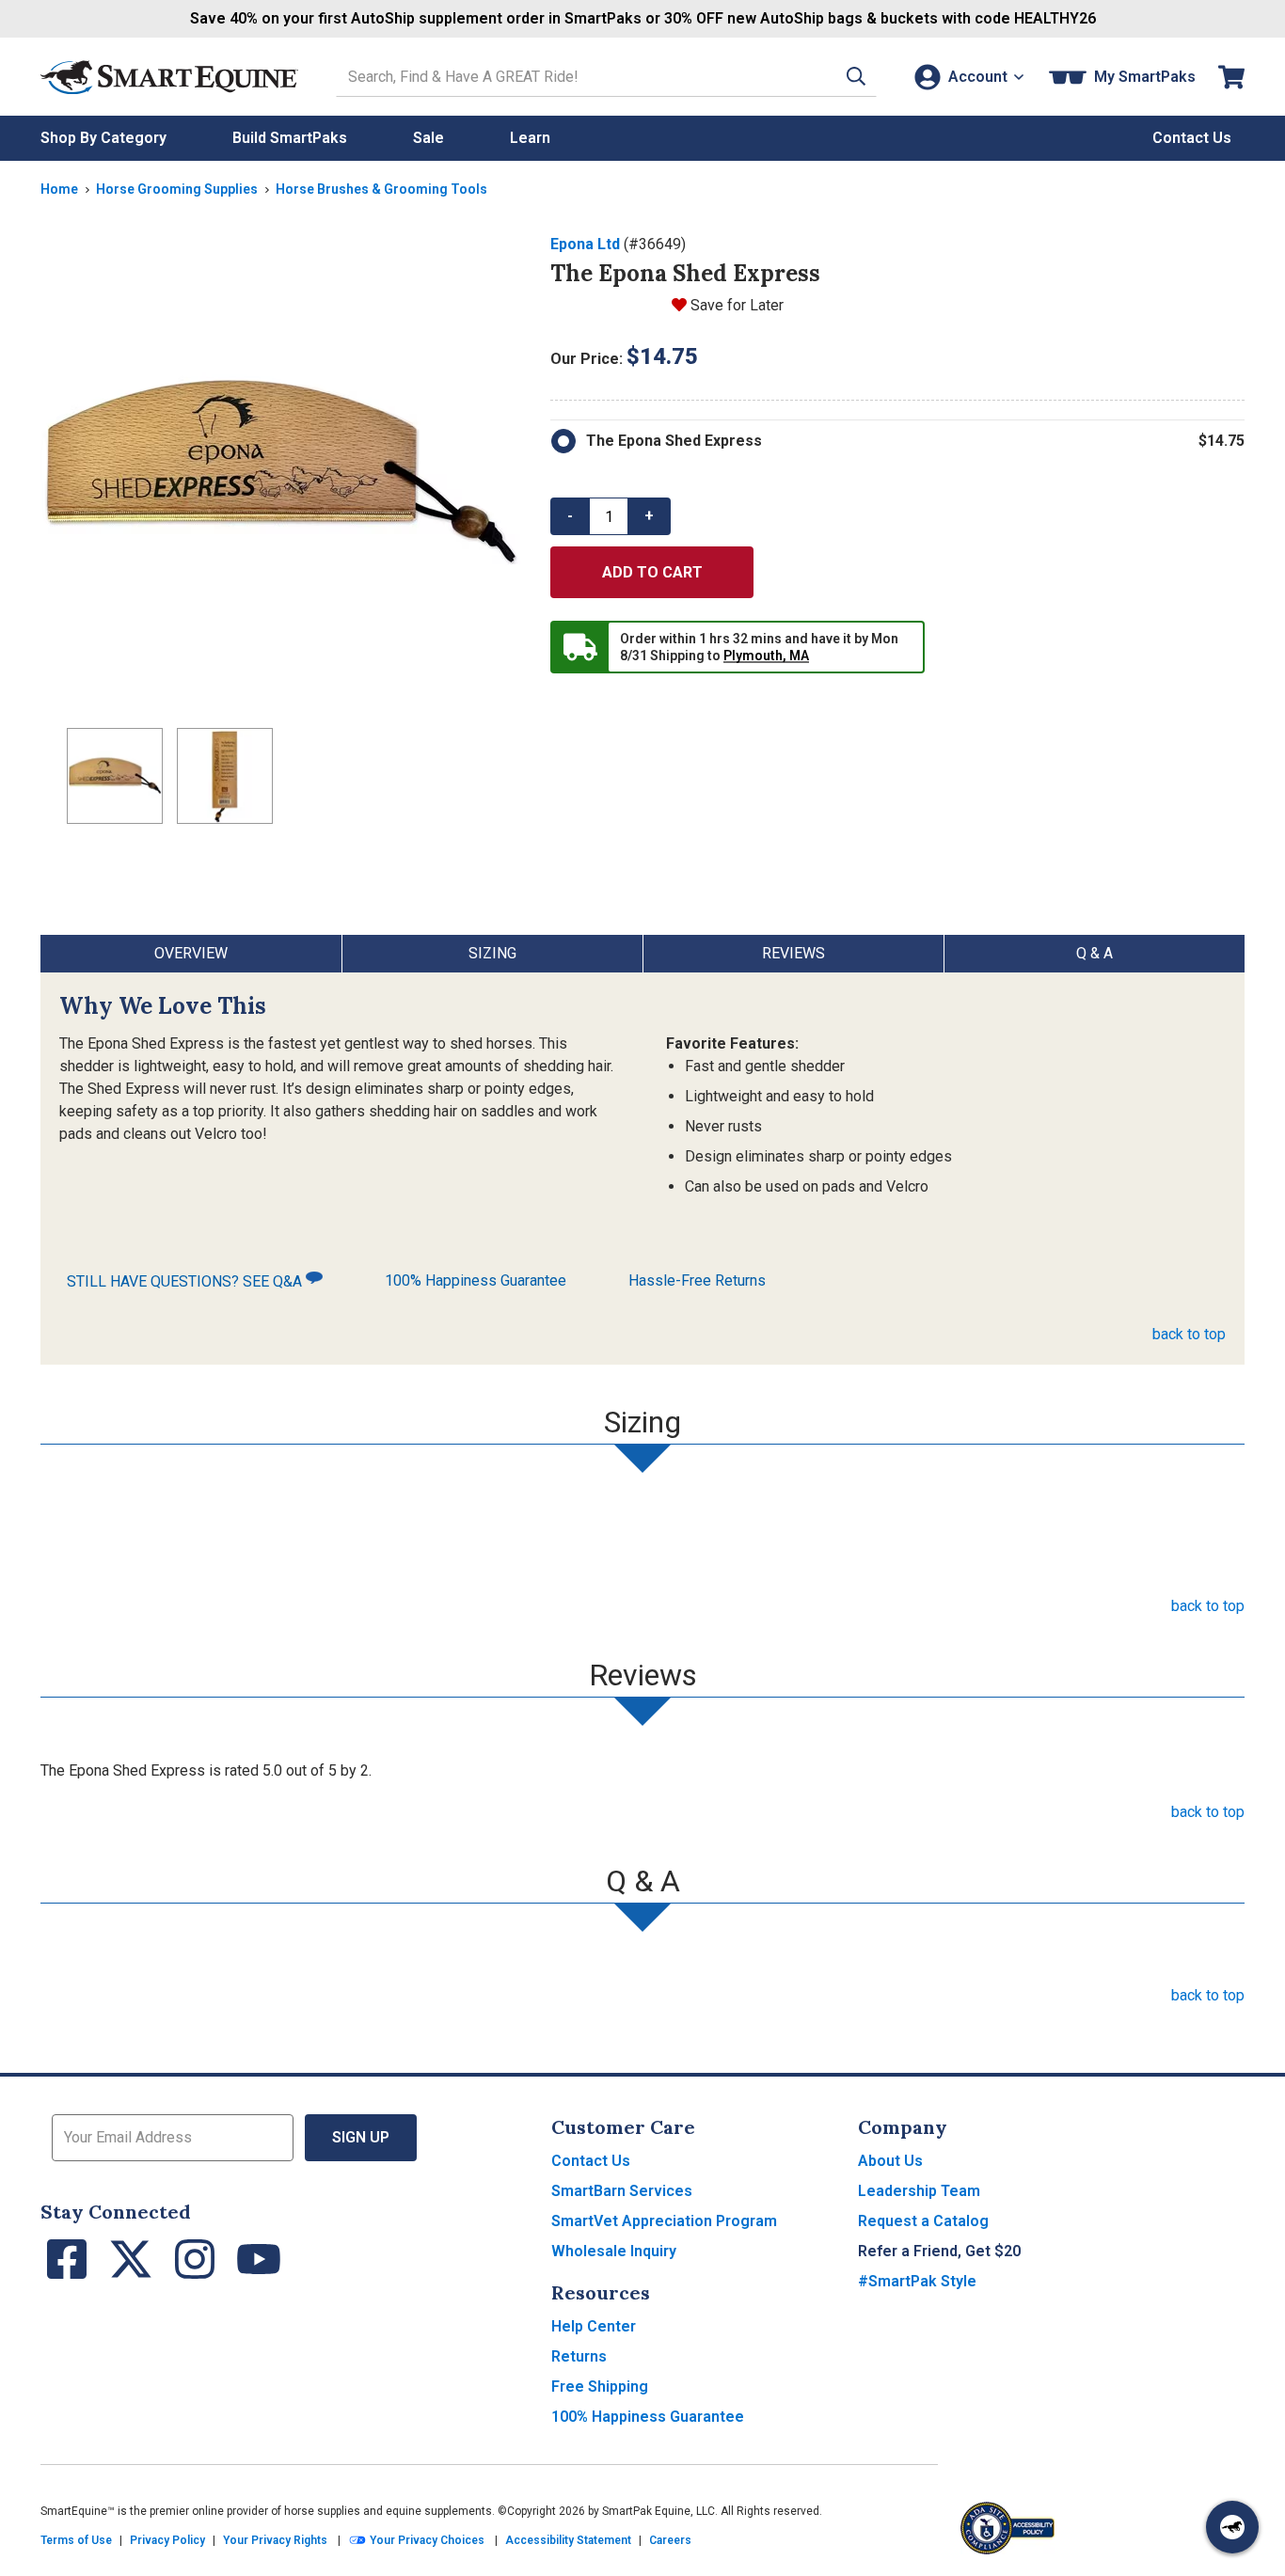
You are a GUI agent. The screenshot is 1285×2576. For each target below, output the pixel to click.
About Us (890, 2161)
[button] (856, 77)
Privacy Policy (167, 2540)
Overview (191, 953)
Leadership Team (919, 2191)
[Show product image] (280, 473)
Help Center (594, 2326)
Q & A (1095, 953)
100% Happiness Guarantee (476, 1280)
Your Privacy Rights (275, 2540)
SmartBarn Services (622, 2191)
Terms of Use (76, 2540)
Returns (579, 2356)
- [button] (570, 516)
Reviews (793, 953)
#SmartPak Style (917, 2281)
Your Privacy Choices (426, 2540)
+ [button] (649, 516)
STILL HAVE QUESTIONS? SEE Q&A (186, 1281)
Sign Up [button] (361, 2137)
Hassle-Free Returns (697, 1280)
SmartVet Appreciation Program (664, 2221)
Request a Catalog (923, 2221)
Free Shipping (600, 2386)
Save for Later (737, 305)
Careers (670, 2540)
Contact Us (591, 2161)
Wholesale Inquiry (614, 2251)
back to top (1189, 1334)
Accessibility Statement (568, 2540)
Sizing (492, 953)
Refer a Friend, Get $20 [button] (939, 2251)
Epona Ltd (585, 244)
